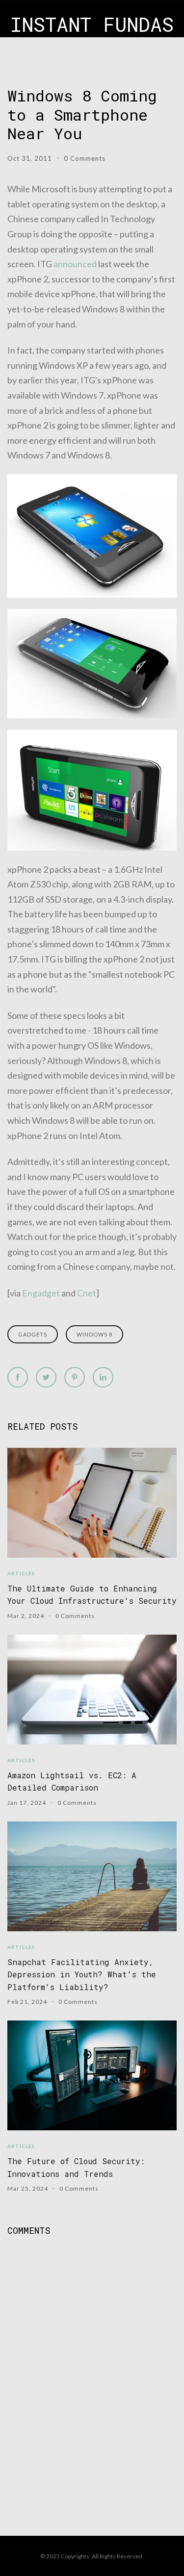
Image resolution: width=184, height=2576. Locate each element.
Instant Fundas (92, 24)
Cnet (87, 1293)
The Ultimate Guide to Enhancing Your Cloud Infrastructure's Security (92, 1594)
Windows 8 (94, 1334)
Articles (21, 1573)
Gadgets (33, 1334)
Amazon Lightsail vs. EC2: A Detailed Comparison (72, 1781)
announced (75, 264)
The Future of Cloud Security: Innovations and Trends (76, 2167)
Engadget (41, 1293)
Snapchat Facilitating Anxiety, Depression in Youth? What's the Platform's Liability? (82, 1974)
